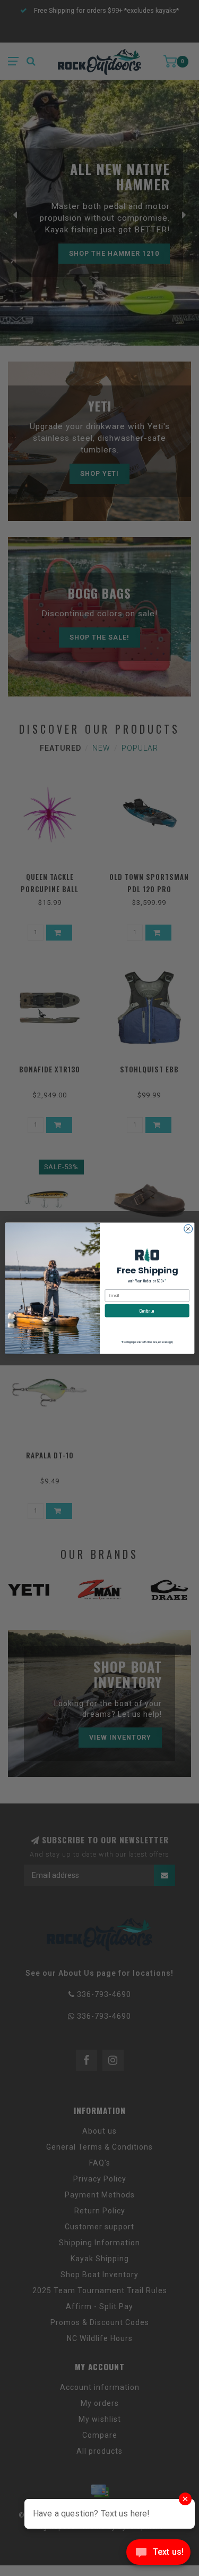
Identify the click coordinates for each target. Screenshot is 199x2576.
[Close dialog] (188, 1229)
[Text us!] (158, 2554)
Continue (147, 1310)
